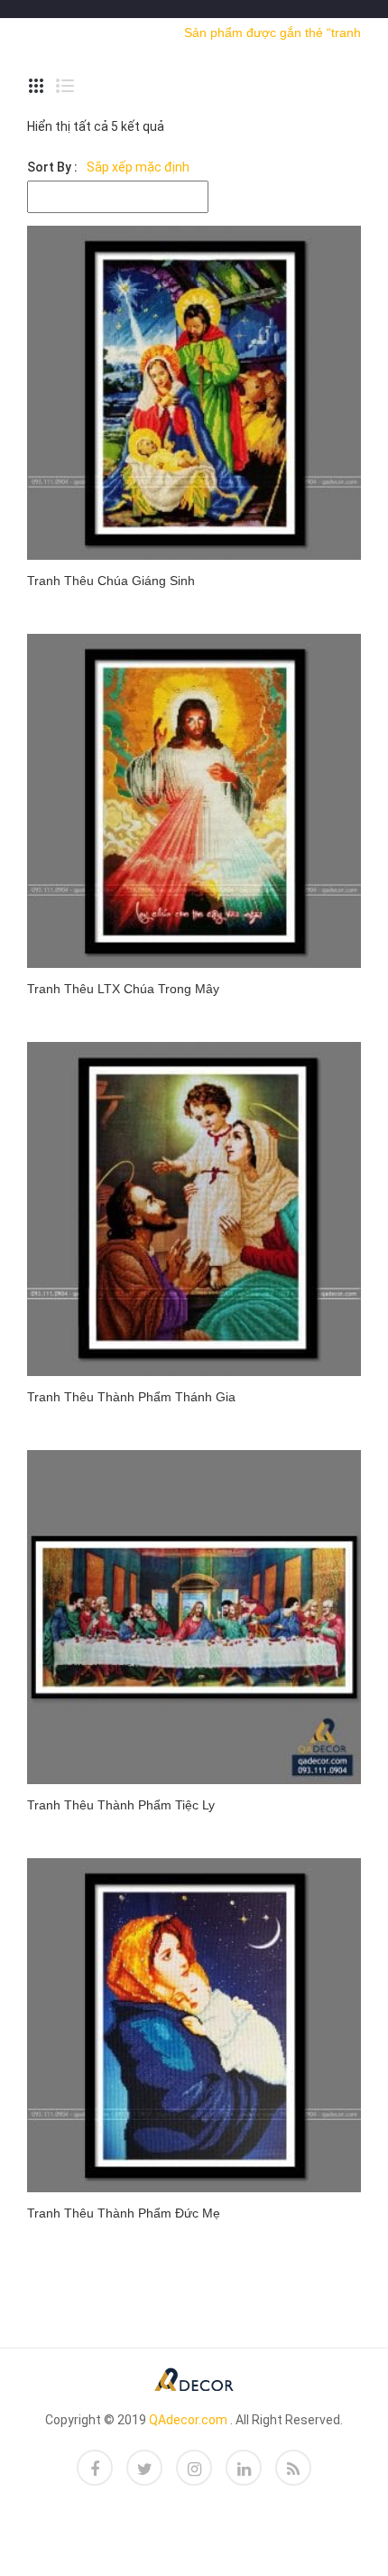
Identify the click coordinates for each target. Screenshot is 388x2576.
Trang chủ (57, 32)
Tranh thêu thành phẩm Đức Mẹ (124, 2213)
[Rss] (293, 2468)
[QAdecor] (194, 2377)
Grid (36, 86)
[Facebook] (95, 2468)
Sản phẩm (135, 32)
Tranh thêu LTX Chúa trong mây (123, 989)
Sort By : (52, 167)
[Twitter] (144, 2468)
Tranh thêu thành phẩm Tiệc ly (121, 1805)
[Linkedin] (244, 2468)
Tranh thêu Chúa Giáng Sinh (111, 581)
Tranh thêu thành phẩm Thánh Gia (131, 1397)
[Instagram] (194, 2468)
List (65, 86)
